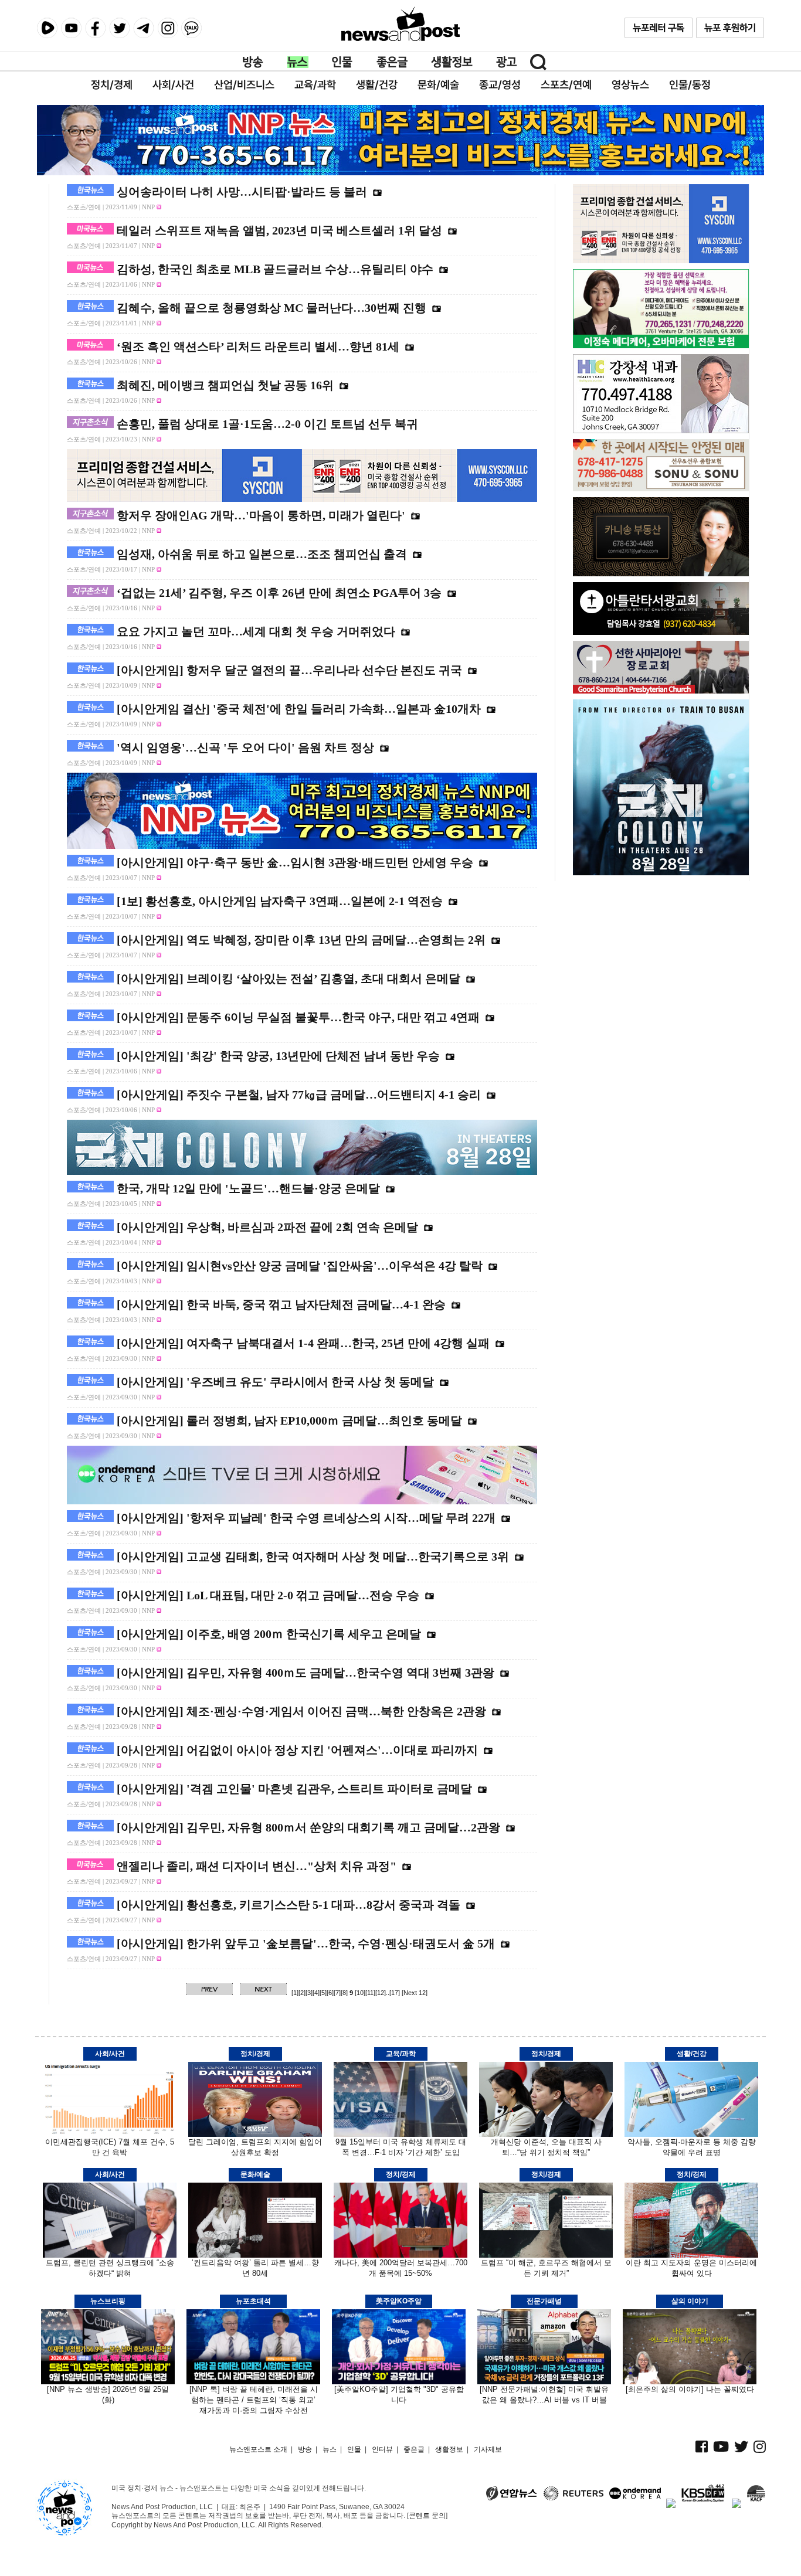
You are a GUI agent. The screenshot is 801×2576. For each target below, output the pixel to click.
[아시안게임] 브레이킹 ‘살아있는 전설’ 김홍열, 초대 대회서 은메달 (289, 978)
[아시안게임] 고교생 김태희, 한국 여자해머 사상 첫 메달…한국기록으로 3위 (313, 1557)
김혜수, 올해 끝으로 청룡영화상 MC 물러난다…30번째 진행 (271, 308)
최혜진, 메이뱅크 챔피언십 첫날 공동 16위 (225, 385)
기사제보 (488, 2449)
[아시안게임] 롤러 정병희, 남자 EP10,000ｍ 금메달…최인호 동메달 (289, 1420)
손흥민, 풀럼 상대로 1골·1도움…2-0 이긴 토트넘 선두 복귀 (267, 424)
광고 (507, 62)
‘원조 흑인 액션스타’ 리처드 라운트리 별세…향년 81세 (258, 346)
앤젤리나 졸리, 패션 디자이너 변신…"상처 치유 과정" (257, 1866)
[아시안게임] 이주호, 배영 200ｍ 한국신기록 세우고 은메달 (269, 1634)
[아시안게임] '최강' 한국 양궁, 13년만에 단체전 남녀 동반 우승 (278, 1056)
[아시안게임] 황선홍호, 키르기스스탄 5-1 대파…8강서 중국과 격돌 (289, 1905)
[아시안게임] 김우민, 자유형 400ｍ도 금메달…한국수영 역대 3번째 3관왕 (306, 1673)
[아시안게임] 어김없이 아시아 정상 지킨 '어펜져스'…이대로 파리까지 (297, 1750)
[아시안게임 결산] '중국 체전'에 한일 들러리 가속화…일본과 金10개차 (299, 709)
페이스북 (95, 28)
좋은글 (392, 62)
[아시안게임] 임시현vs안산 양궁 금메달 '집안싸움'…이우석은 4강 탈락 (300, 1266)
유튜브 (71, 28)
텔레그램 (143, 28)
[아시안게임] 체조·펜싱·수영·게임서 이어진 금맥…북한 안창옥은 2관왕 (301, 1711)
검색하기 (538, 62)
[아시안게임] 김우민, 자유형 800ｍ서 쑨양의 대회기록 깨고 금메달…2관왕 (308, 1827)
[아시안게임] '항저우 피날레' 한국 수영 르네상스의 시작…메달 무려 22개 (306, 1518)
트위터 (119, 28)
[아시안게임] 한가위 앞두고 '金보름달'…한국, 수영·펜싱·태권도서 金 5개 (306, 1943)
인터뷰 (382, 2449)
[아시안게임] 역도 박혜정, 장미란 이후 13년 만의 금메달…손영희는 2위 (301, 940)
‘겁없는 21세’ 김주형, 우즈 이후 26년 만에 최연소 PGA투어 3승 (279, 593)
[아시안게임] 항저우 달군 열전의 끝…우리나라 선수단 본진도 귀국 (289, 670)
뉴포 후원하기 (730, 28)
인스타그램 (167, 28)
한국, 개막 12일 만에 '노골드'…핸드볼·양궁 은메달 (248, 1188)
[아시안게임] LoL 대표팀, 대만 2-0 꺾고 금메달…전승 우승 (268, 1595)
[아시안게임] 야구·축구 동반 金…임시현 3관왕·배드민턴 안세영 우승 (295, 862)
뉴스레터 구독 (659, 28)
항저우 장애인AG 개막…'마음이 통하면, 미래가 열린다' (261, 515)
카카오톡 (191, 28)
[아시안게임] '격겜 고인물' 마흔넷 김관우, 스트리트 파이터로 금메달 (294, 1789)
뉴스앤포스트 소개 (258, 2449)
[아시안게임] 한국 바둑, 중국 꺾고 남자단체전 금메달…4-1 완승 (281, 1304)
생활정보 (452, 62)
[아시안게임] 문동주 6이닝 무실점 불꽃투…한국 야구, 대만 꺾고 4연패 (298, 1017)
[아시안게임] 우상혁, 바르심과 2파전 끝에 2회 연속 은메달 (267, 1227)
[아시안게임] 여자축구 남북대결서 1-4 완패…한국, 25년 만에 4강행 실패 (303, 1343)
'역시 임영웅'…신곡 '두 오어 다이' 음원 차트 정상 (245, 747)
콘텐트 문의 (427, 2516)
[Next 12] (415, 1993)
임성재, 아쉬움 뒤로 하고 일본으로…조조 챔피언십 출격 (262, 554)
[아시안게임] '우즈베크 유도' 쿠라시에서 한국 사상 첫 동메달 (275, 1382)
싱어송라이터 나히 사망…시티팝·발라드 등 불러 (242, 192)
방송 (253, 62)
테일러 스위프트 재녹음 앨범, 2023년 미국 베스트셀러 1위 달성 (279, 230)
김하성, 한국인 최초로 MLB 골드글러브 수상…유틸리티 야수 (275, 269)
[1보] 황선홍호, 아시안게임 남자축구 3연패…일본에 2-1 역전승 (280, 901)
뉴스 (298, 62)
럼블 (47, 28)
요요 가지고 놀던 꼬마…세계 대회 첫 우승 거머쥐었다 (256, 631)
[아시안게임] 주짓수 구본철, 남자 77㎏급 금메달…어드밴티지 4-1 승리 (299, 1095)
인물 (342, 62)
